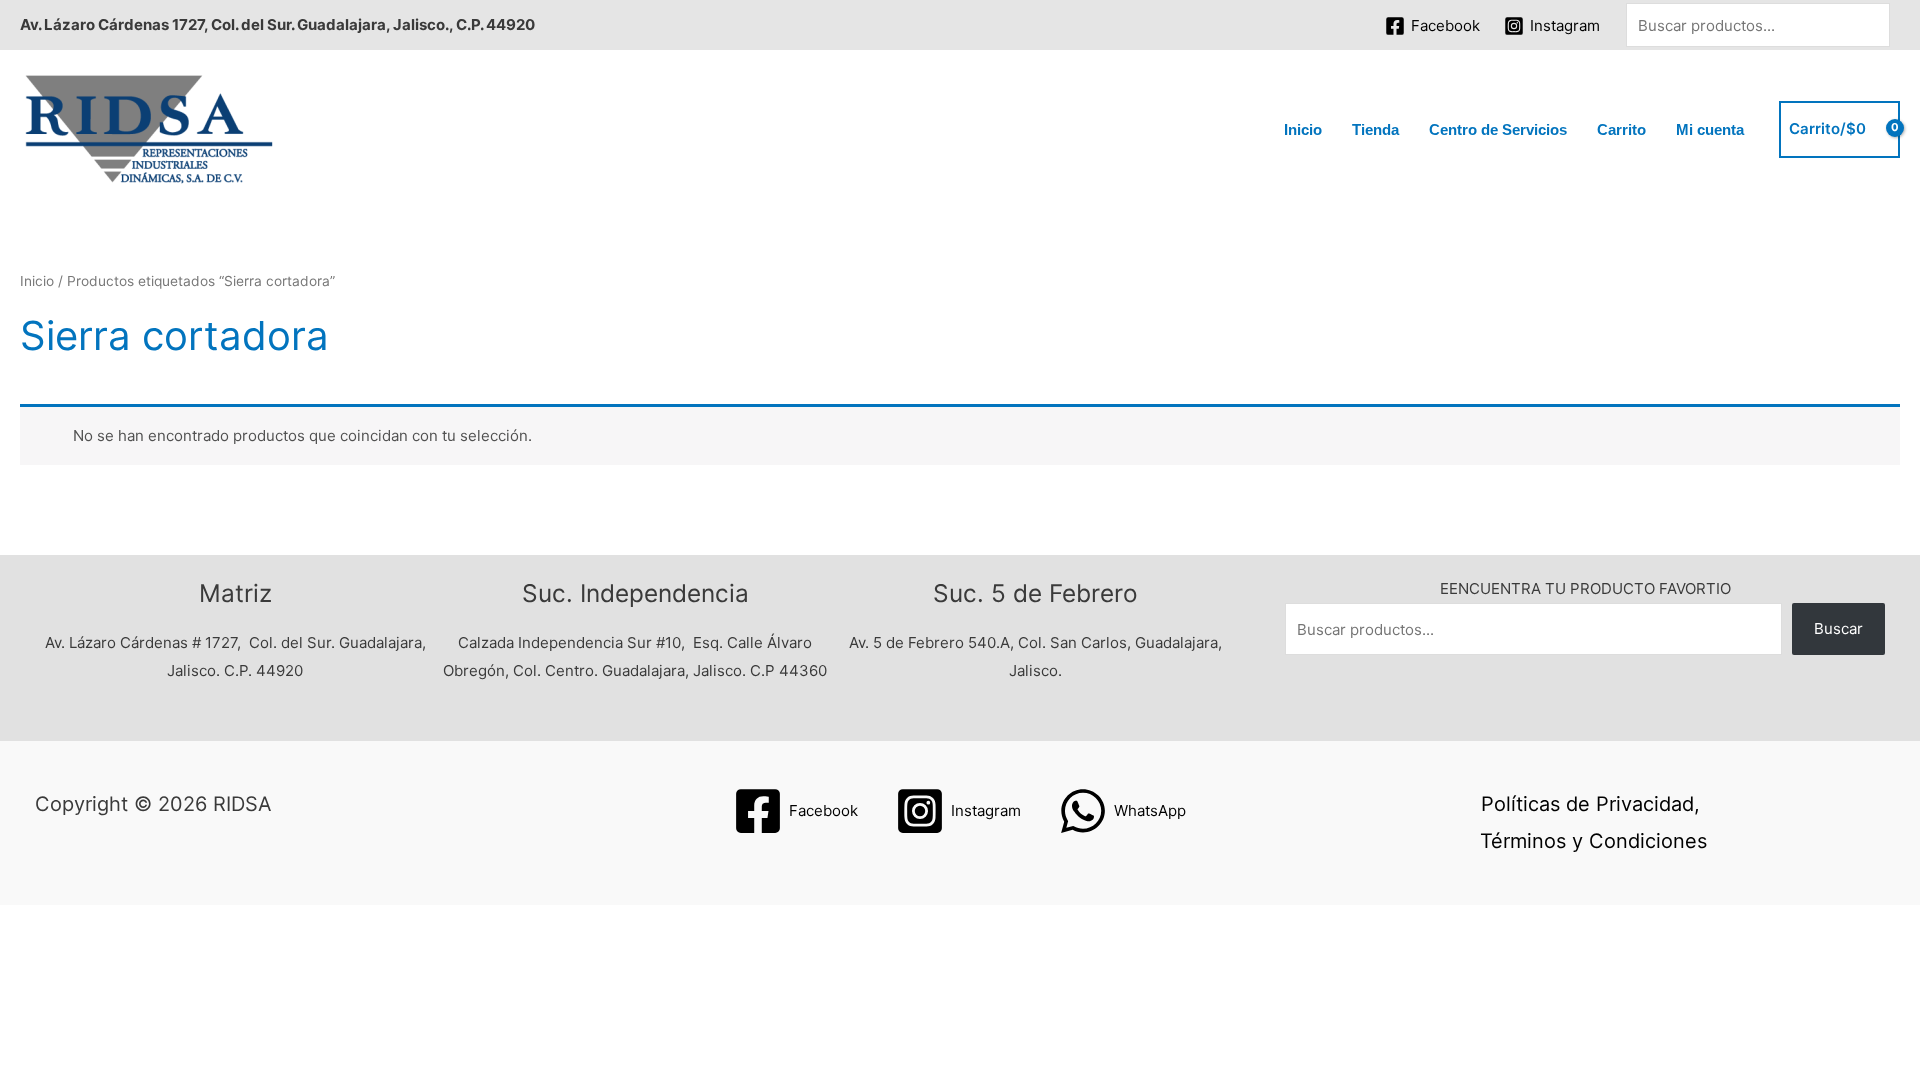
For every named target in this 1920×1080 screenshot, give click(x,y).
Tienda (1375, 129)
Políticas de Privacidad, (1590, 804)
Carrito (1621, 129)
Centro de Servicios (1498, 129)
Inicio (1303, 129)
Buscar (1838, 628)
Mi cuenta (1710, 129)
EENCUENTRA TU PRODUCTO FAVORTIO (1585, 588)
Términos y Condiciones (1593, 841)
